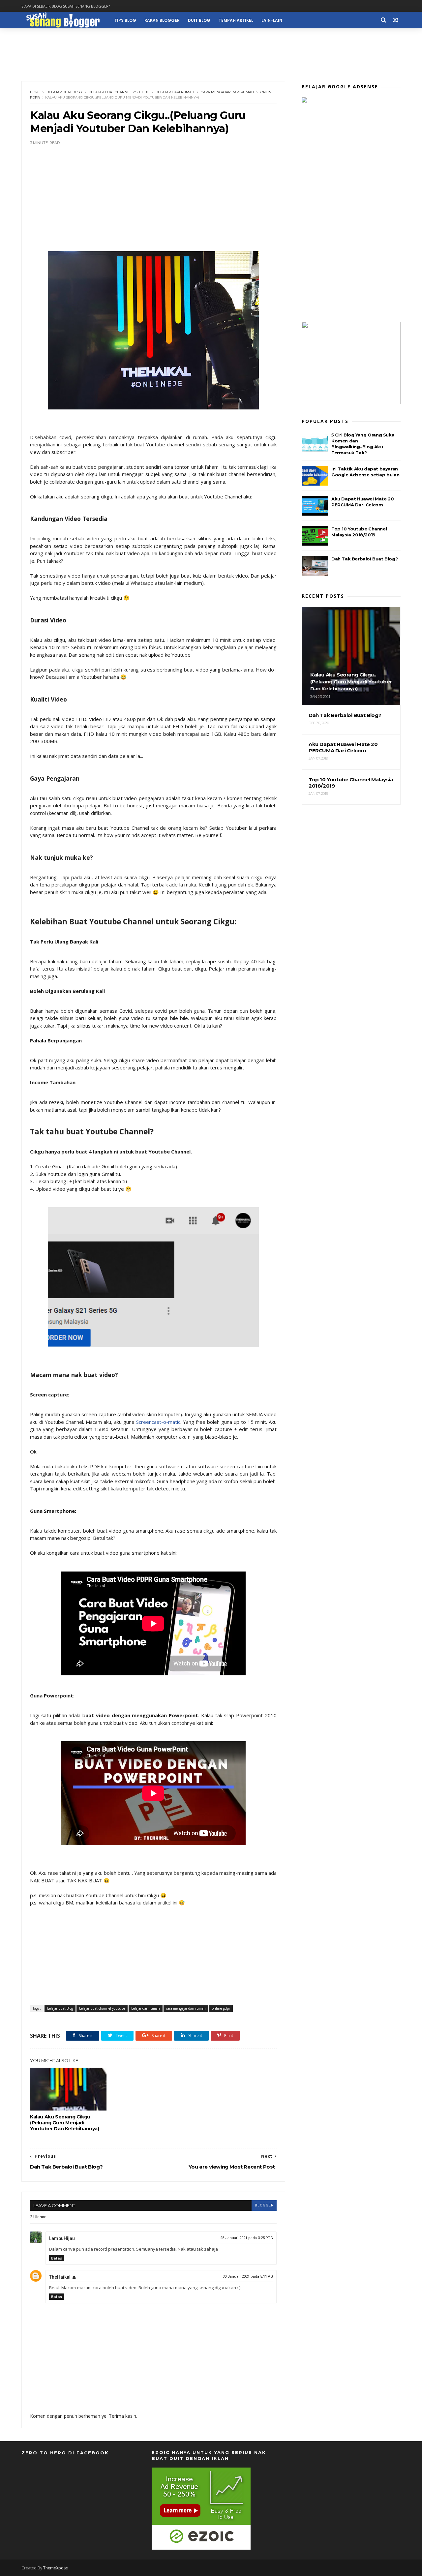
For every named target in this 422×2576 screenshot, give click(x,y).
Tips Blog (125, 20)
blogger (264, 2205)
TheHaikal (60, 2277)
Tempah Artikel (236, 20)
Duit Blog (199, 20)
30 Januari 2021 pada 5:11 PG (248, 2276)
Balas (57, 2258)
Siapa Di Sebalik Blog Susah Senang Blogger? (66, 6)
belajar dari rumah (175, 92)
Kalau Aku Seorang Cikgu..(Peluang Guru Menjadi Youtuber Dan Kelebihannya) (65, 2123)
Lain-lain (272, 20)
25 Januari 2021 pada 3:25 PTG (247, 2238)
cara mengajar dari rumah (227, 92)
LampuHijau (62, 2238)
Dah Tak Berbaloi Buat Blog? (364, 559)
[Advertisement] (211, 53)
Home (35, 92)
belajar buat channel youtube (119, 92)
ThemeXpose (56, 2568)
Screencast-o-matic (158, 1422)
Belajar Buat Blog (64, 92)
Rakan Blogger (162, 20)
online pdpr (221, 2008)
